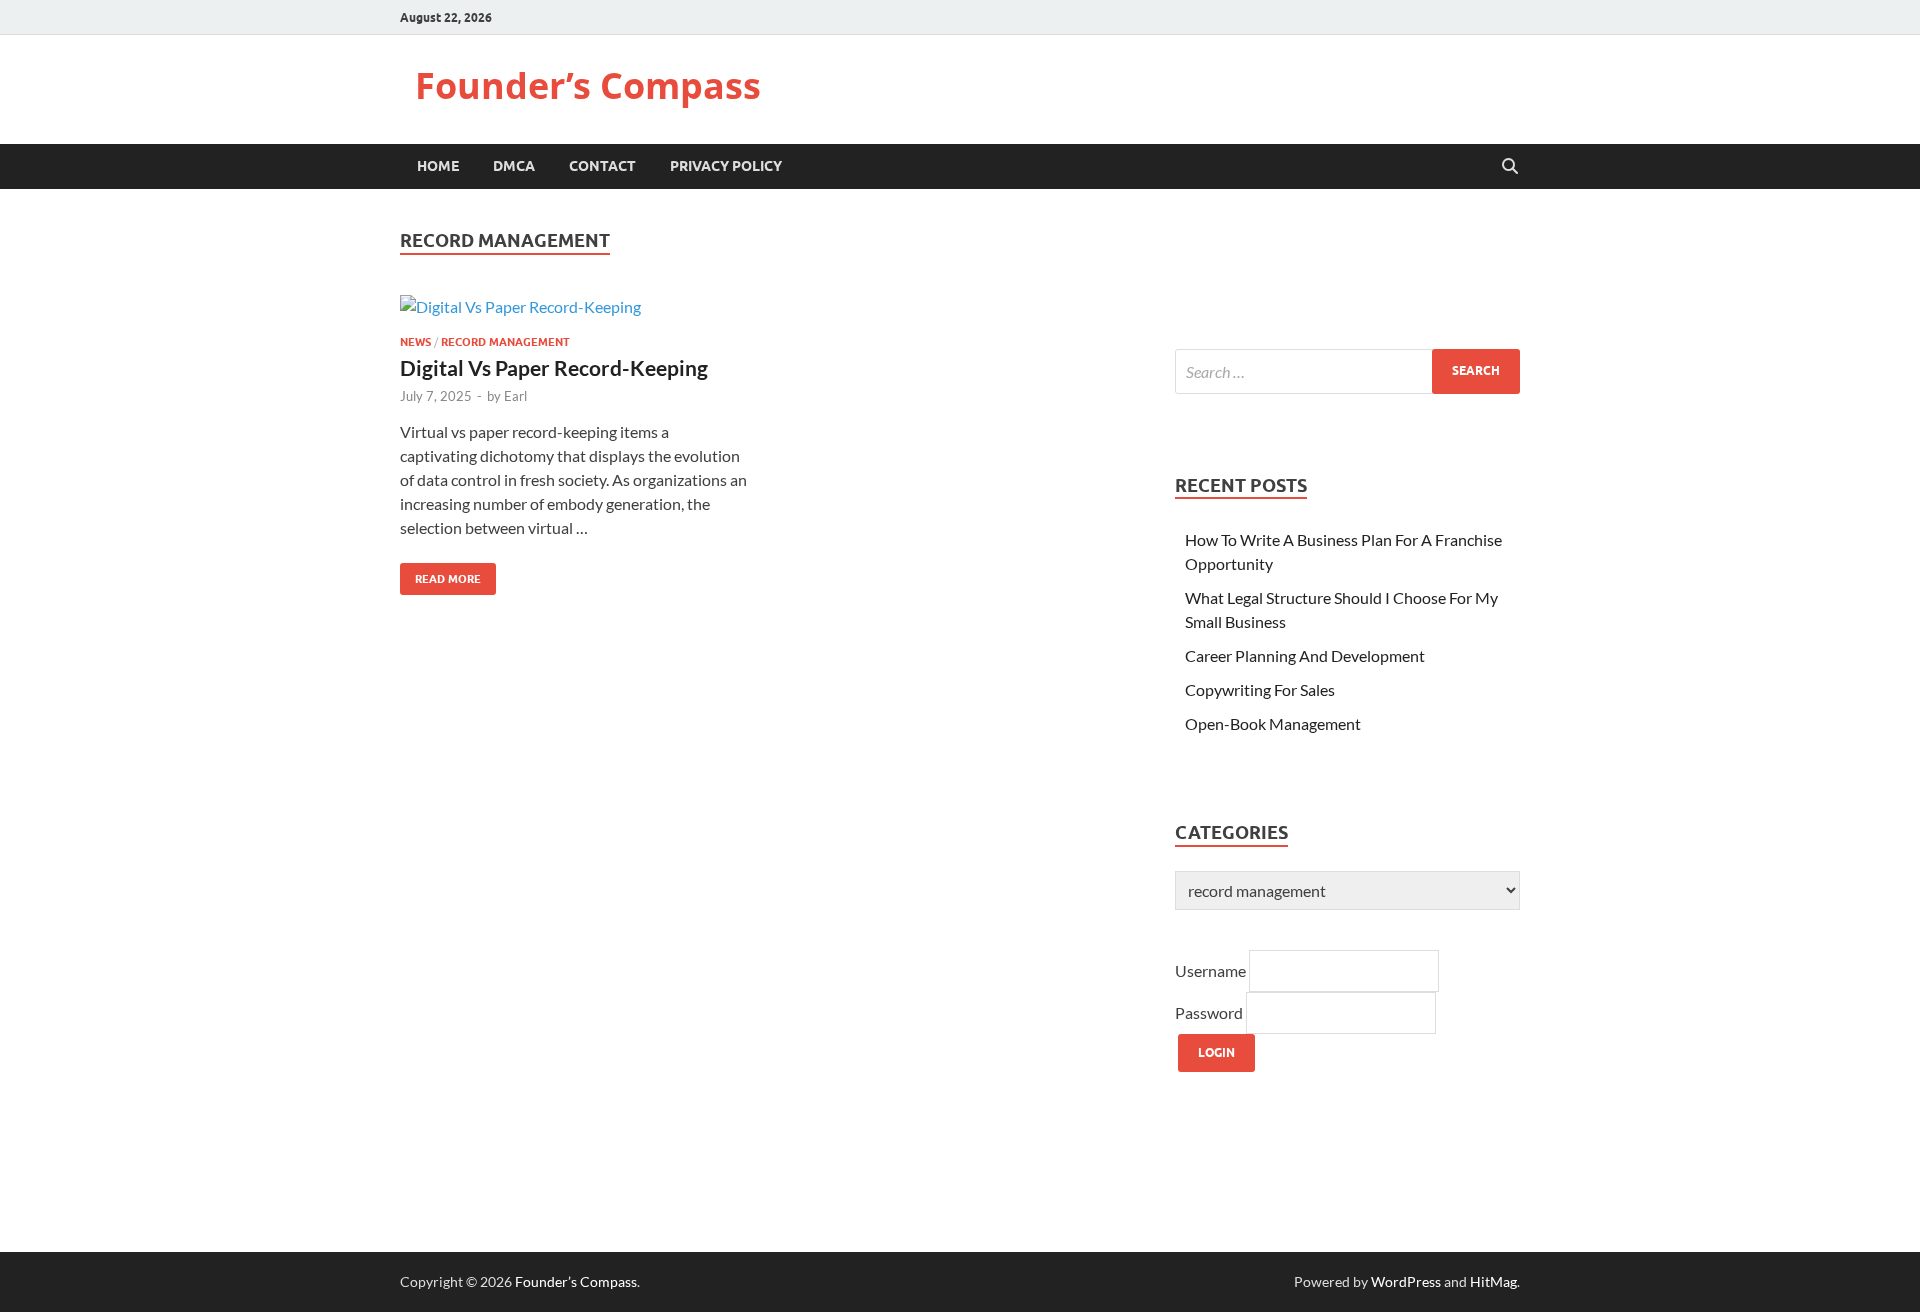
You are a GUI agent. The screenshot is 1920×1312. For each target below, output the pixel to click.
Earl (515, 396)
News (415, 342)
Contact (602, 166)
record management (505, 342)
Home (438, 166)
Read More (440, 574)
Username (1212, 970)
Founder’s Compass (588, 85)
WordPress (1406, 1281)
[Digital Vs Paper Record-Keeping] (574, 306)
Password (1210, 1012)
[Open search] (1510, 167)
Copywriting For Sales (1260, 689)
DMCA (514, 166)
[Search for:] (1347, 371)
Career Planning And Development (1305, 655)
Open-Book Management (1273, 723)
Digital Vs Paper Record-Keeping (554, 367)
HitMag (1493, 1281)
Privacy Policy (726, 166)
